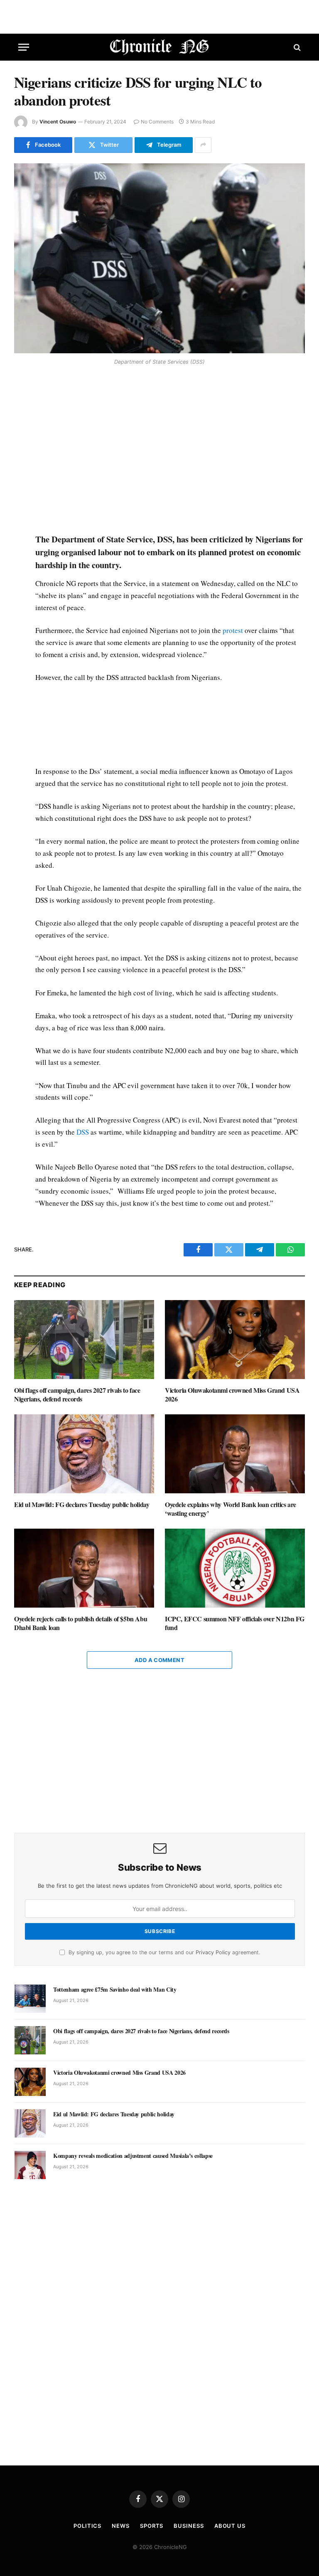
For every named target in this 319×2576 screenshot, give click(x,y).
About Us (230, 2526)
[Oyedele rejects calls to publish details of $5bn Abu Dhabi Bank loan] (84, 1568)
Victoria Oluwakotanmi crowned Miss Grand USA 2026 (232, 1395)
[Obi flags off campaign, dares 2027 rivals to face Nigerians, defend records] (84, 1340)
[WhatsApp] (22, 428)
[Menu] (24, 47)
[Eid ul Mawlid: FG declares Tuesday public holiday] (84, 1454)
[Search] (296, 47)
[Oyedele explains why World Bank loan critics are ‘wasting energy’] (235, 1454)
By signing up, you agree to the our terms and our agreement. (163, 1952)
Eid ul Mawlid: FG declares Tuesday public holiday (82, 1505)
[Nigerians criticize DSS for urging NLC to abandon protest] (159, 258)
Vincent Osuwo (58, 122)
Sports (152, 2526)
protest (233, 630)
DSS (83, 1132)
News (121, 2526)
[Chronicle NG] (160, 47)
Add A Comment (159, 1660)
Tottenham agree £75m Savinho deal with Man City (115, 1990)
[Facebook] (22, 390)
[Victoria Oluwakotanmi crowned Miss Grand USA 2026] (235, 1340)
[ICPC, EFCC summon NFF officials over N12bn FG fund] (235, 1568)
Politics (87, 2526)
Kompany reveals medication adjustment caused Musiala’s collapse (133, 2156)
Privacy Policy (213, 1952)
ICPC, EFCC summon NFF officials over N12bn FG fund (235, 1623)
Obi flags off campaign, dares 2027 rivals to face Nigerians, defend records (77, 1395)
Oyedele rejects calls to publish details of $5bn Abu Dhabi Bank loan (81, 1623)
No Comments (157, 122)
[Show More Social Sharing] (203, 145)
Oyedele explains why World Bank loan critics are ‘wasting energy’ (231, 1509)
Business (189, 2526)
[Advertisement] (169, 451)
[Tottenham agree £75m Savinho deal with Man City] (30, 1999)
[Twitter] (22, 409)
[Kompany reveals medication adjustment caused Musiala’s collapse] (30, 2165)
